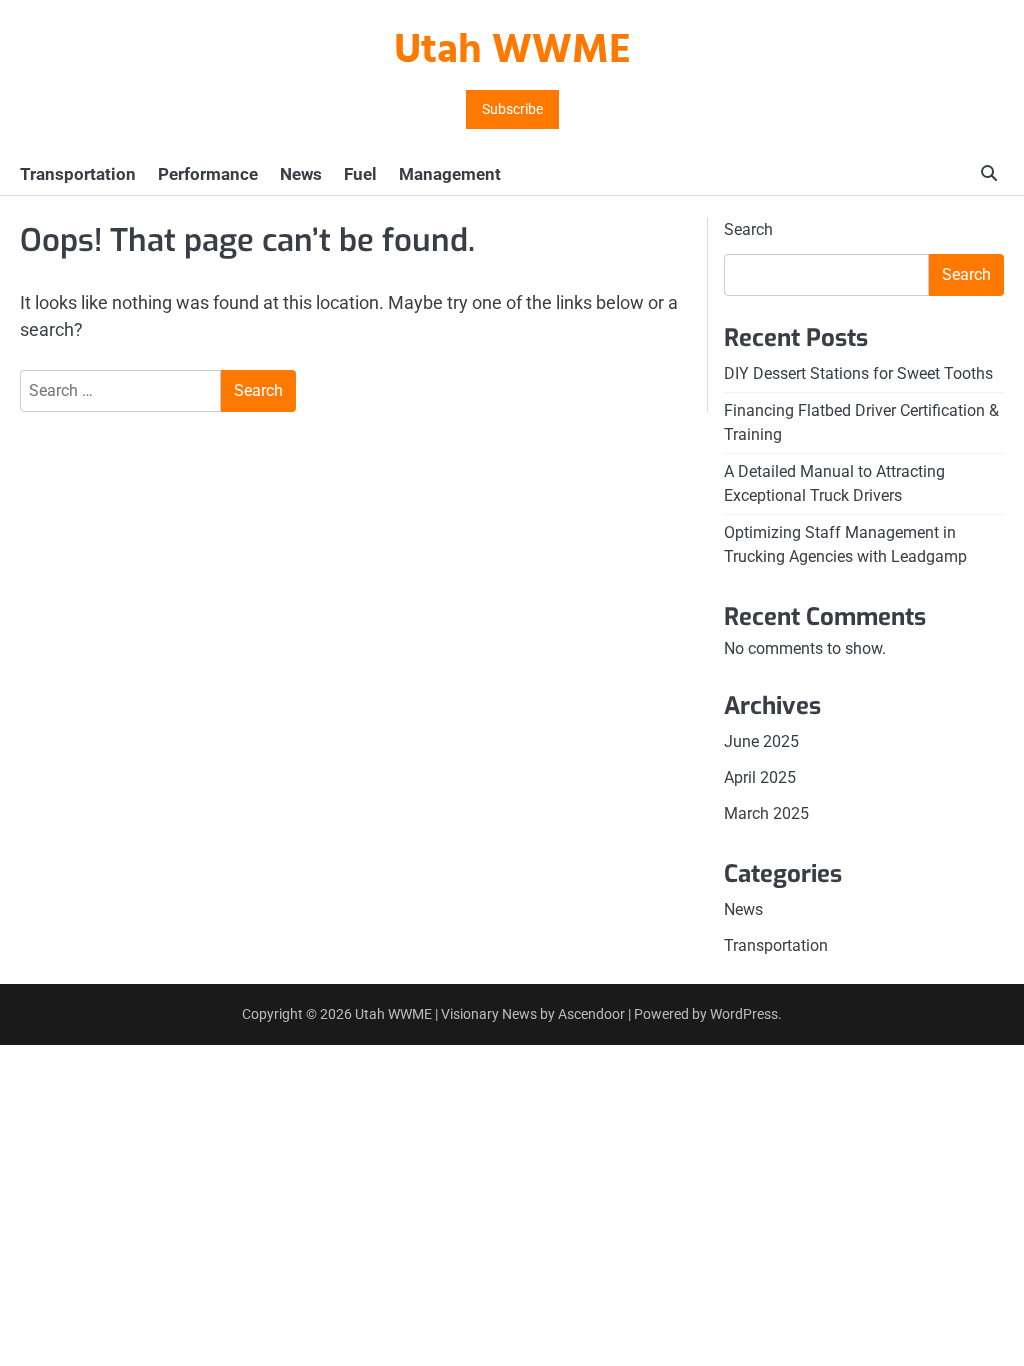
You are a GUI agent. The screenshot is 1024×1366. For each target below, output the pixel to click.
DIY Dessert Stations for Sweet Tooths (858, 373)
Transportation (78, 174)
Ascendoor (591, 1014)
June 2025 (761, 741)
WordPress (744, 1014)
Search (748, 229)
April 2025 (760, 777)
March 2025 (766, 813)
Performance (208, 174)
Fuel (360, 174)
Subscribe (512, 109)
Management (450, 174)
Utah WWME (512, 51)
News (301, 174)
